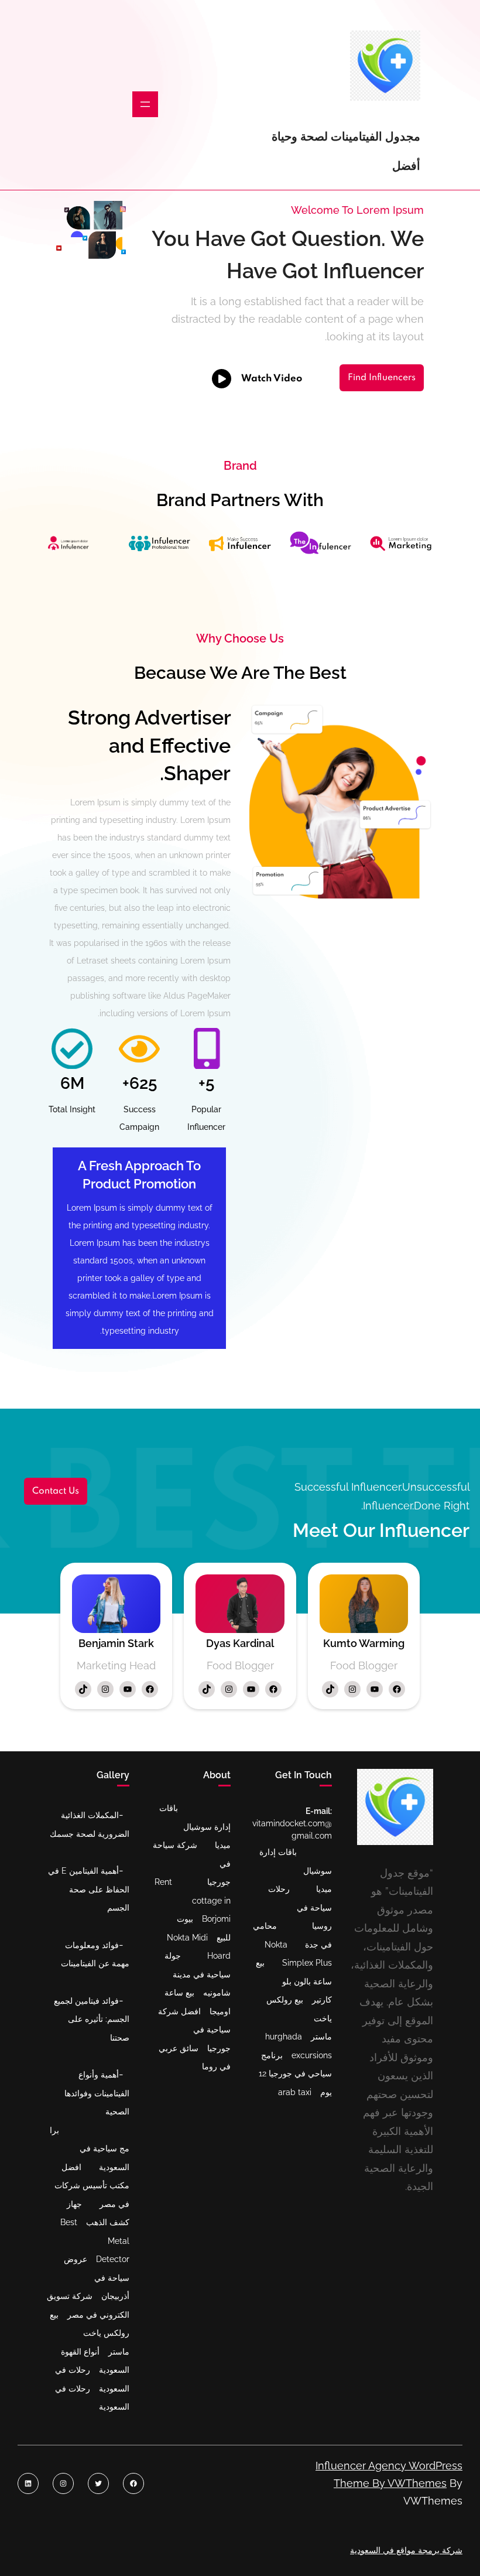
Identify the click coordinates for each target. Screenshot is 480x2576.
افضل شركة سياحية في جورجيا (194, 2030)
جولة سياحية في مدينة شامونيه (198, 1974)
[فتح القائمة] (145, 104)
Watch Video (272, 379)
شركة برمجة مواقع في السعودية (406, 2550)
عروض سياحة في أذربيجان (97, 2278)
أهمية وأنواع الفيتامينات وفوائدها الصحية (97, 2093)
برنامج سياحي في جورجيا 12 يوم (295, 2074)
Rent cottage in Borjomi (193, 1900)
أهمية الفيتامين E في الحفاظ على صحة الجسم (89, 1889)
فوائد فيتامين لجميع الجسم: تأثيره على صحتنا (92, 2019)
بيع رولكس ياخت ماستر (90, 2333)
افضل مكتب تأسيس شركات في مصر (92, 2186)
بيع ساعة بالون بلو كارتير (294, 1981)
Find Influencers (382, 378)
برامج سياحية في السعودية (90, 2149)
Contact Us (56, 1491)
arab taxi (295, 2092)
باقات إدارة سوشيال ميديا (195, 1827)
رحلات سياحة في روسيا (300, 1907)
